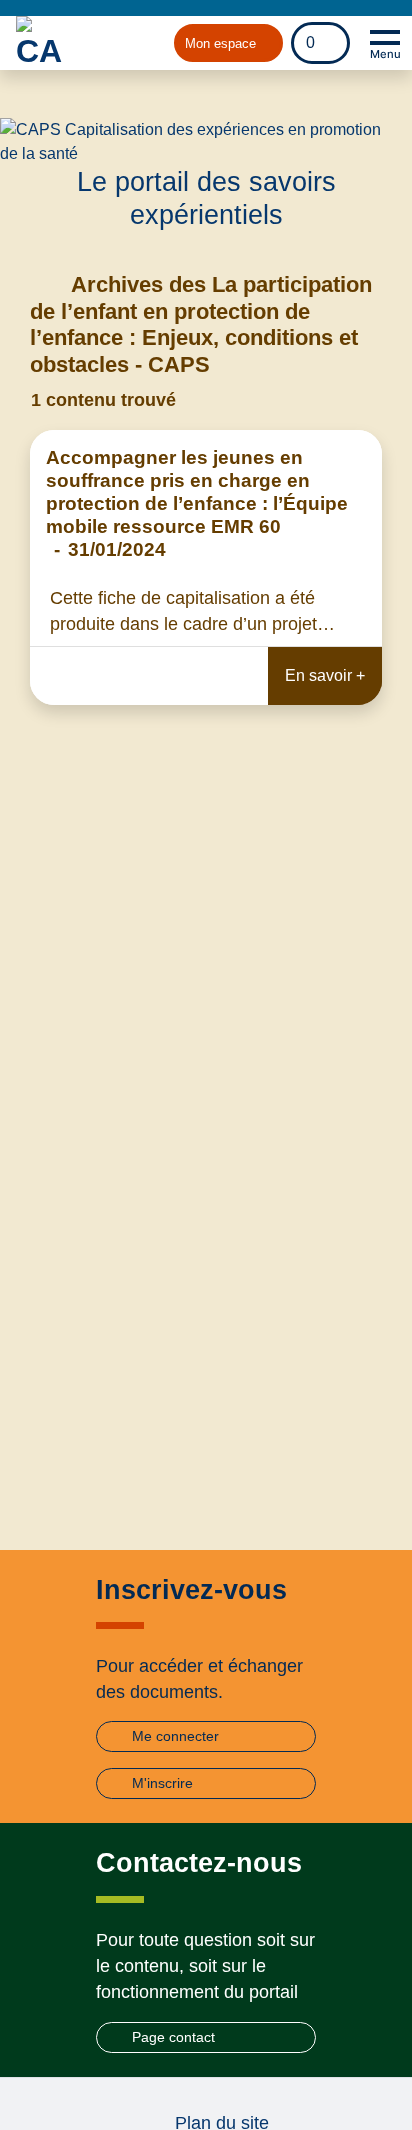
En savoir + (325, 675)
